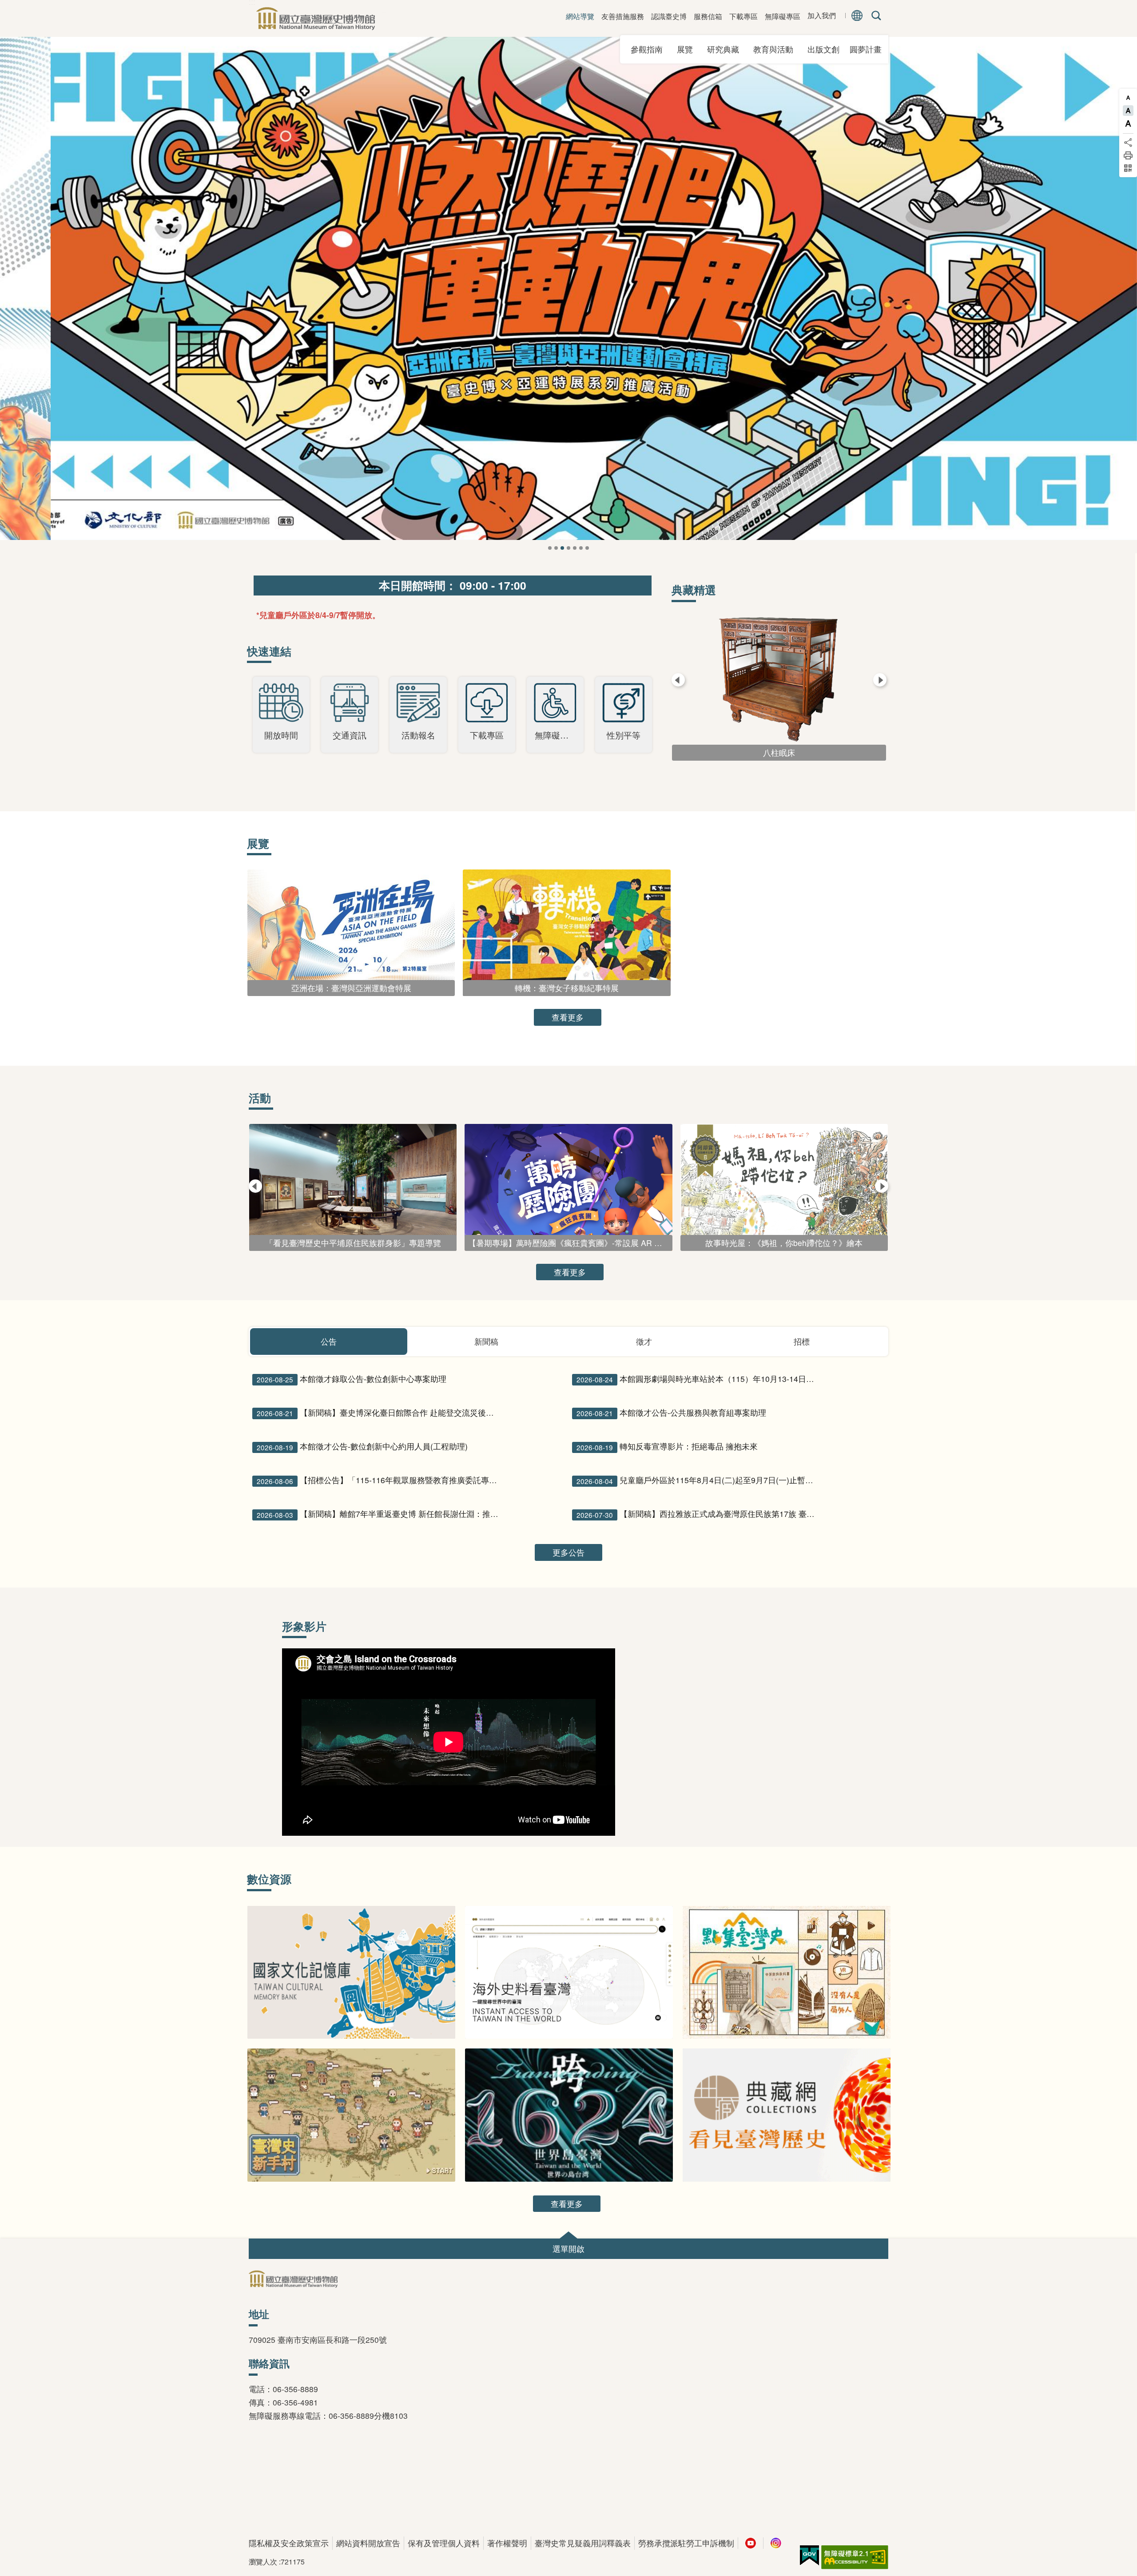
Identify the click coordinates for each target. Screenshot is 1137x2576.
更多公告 (568, 1552)
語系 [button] (857, 16)
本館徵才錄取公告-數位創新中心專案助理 (352, 1379)
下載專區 (743, 16)
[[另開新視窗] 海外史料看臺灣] (569, 1973)
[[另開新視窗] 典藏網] (787, 2115)
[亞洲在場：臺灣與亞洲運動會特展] (568, 288)
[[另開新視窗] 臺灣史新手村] (351, 2115)
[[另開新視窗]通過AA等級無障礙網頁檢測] (855, 2557)
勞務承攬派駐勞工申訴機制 (686, 2543)
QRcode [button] (1128, 168)
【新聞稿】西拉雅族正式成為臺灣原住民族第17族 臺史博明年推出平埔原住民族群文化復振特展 (699, 1514)
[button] (568, 2249)
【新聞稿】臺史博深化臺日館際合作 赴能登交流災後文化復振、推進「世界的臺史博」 (379, 1413)
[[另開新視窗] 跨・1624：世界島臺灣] (569, 2115)
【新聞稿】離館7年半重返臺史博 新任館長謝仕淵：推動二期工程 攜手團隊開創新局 (379, 1514)
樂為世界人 (575, 548)
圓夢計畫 (866, 49)
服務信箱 (708, 16)
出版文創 (827, 49)
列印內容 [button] (1128, 155)
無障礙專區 (783, 16)
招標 (802, 1341)
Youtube (751, 2543)
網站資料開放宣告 (368, 2543)
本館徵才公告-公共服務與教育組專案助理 (671, 1413)
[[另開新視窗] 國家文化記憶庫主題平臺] (351, 1973)
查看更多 (568, 1017)
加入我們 (822, 16)
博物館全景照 (581, 548)
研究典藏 (726, 49)
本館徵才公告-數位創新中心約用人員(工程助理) (362, 1446)
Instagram (776, 2543)
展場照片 (587, 548)
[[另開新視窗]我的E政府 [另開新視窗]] (809, 2556)
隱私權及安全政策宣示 (289, 2543)
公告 (329, 1341)
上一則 (18, 304)
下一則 (1119, 304)
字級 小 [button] (1128, 98)
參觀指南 (650, 49)
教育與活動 (776, 49)
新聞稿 (486, 1341)
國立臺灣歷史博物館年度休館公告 (550, 548)
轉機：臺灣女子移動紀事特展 (568, 548)
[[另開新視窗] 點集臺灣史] (787, 1973)
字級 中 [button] (1128, 111)
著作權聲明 (507, 2543)
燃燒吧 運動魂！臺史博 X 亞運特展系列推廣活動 (556, 548)
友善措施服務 (623, 16)
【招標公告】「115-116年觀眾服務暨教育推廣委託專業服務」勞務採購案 (379, 1480)
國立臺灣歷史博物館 (315, 18)
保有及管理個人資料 (444, 2543)
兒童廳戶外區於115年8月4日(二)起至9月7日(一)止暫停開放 (699, 1480)
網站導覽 (580, 16)
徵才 (644, 1341)
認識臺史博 (669, 16)
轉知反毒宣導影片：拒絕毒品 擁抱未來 (667, 1446)
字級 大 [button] (1128, 123)
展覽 (688, 49)
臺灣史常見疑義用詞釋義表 (583, 2543)
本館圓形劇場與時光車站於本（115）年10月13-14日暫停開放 (699, 1379)
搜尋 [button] (875, 16)
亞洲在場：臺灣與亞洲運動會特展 (562, 548)
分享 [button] (1128, 143)
